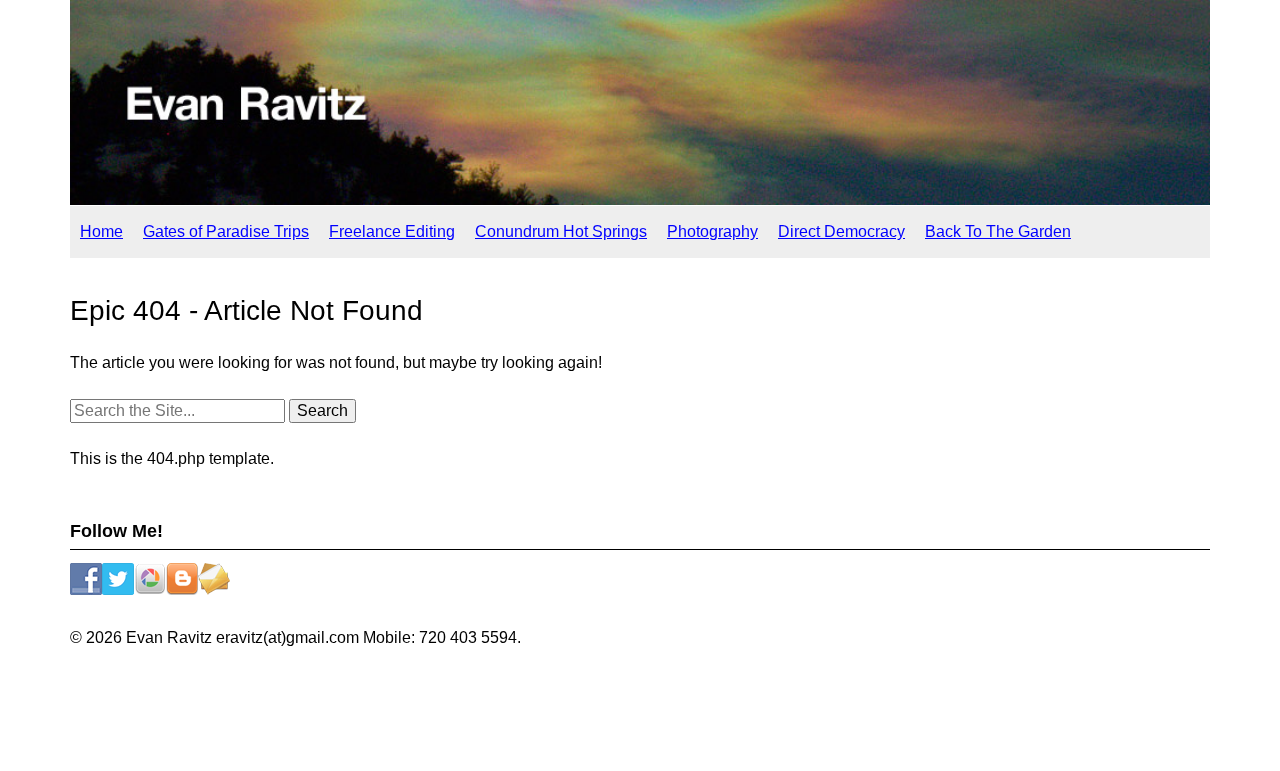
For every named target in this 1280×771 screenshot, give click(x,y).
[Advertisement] (640, 715)
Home (101, 231)
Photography (712, 231)
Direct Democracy (841, 231)
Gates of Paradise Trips (226, 231)
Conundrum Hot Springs (561, 231)
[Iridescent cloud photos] (640, 199)
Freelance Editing (392, 231)
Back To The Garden (998, 231)
